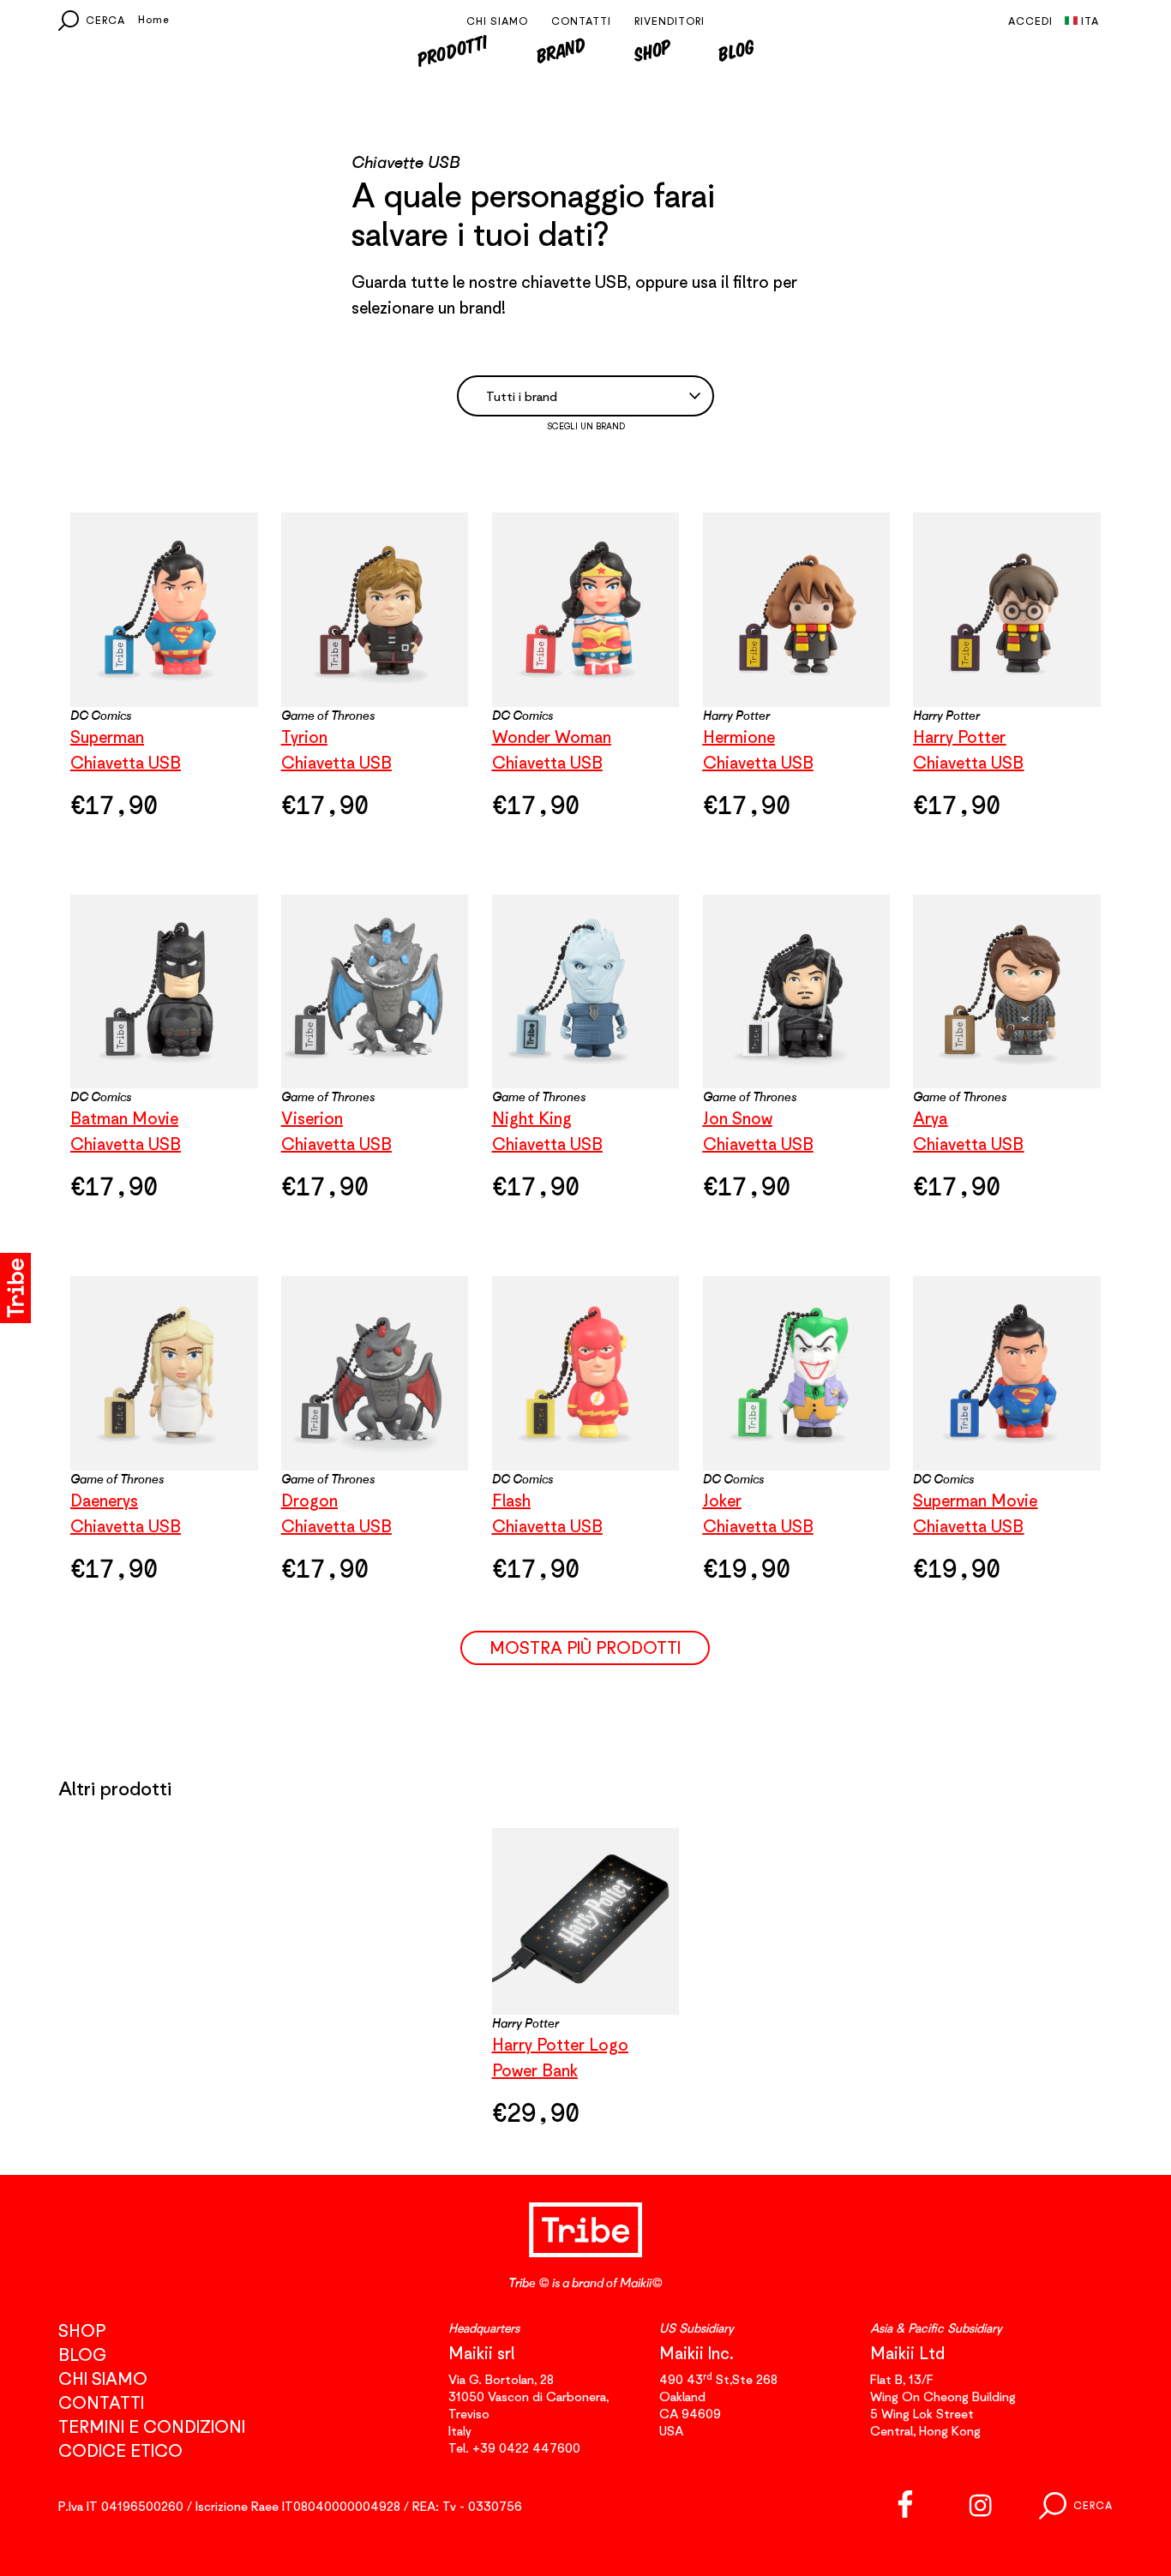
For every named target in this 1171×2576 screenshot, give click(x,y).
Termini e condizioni (152, 2426)
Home (154, 19)
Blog (737, 50)
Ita (1090, 21)
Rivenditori (670, 21)
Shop (652, 50)
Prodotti (452, 49)
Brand (561, 50)
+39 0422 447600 (526, 2447)
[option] (586, 1988)
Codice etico (120, 2450)
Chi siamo (497, 21)
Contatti (581, 21)
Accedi (1030, 21)
